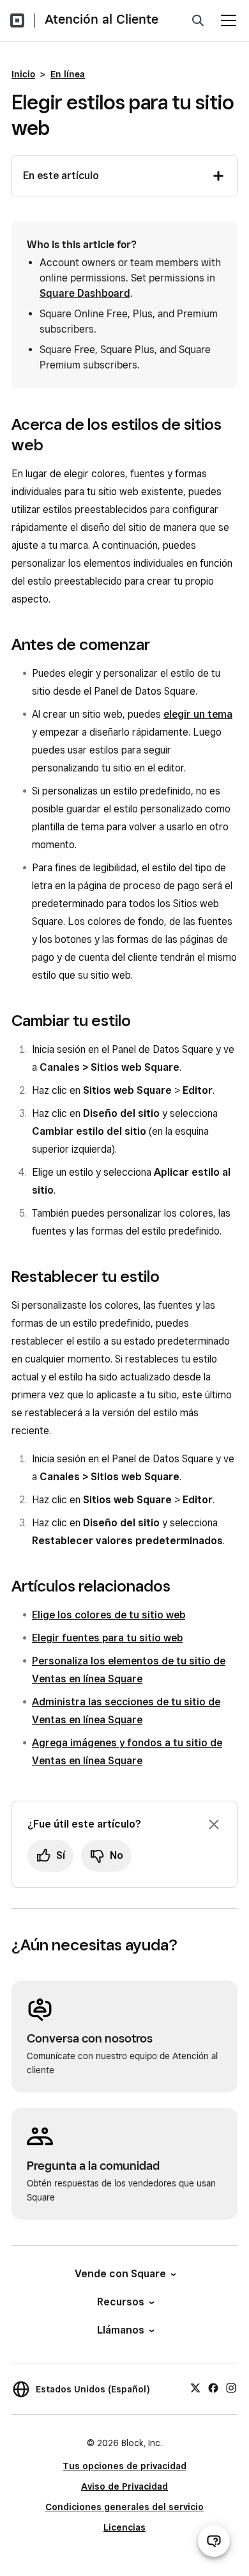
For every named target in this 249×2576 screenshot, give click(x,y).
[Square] (17, 20)
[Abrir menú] (229, 20)
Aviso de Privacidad (124, 2486)
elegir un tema (198, 714)
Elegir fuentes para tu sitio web (107, 1638)
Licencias (124, 2527)
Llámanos (121, 2330)
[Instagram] (231, 2387)
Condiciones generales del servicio (124, 2507)
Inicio (23, 74)
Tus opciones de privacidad (124, 2466)
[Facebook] (213, 2387)
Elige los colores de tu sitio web (109, 1615)
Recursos (121, 2302)
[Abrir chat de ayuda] (214, 2541)
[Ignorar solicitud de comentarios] (214, 1824)
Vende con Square (120, 2274)
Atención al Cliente (102, 19)
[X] (195, 2387)
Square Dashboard (85, 293)
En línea (68, 74)
